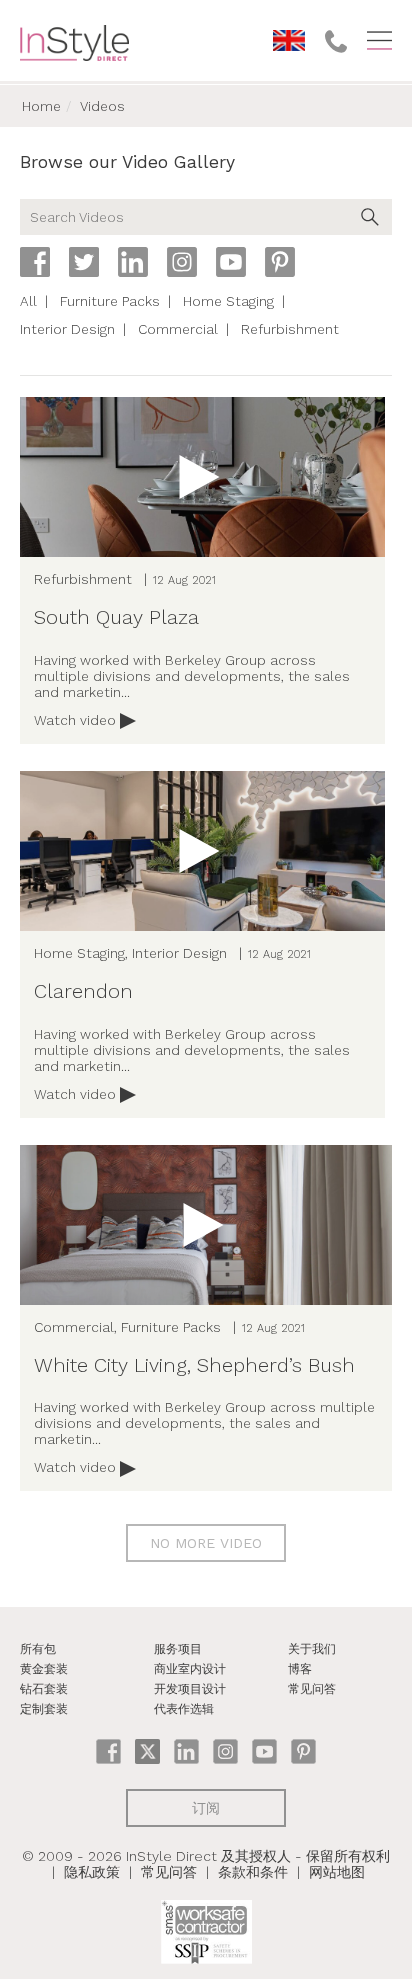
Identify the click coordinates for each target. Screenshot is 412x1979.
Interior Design (67, 329)
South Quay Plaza (116, 617)
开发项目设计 (190, 1689)
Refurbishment (290, 329)
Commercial (178, 329)
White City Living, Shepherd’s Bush (194, 1365)
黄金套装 (44, 1669)
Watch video (77, 720)
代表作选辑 (184, 1709)
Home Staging (228, 301)
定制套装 (44, 1709)
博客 (300, 1669)
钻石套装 (44, 1689)
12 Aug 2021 (184, 580)
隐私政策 (92, 1872)
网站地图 (337, 1872)
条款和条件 (253, 1872)
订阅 (206, 1808)
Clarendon (83, 991)
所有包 (38, 1649)
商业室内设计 (190, 1669)
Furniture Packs (110, 301)
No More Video (206, 1543)
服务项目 (178, 1649)
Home (41, 106)
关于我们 (312, 1649)
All (28, 301)
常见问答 (312, 1689)
